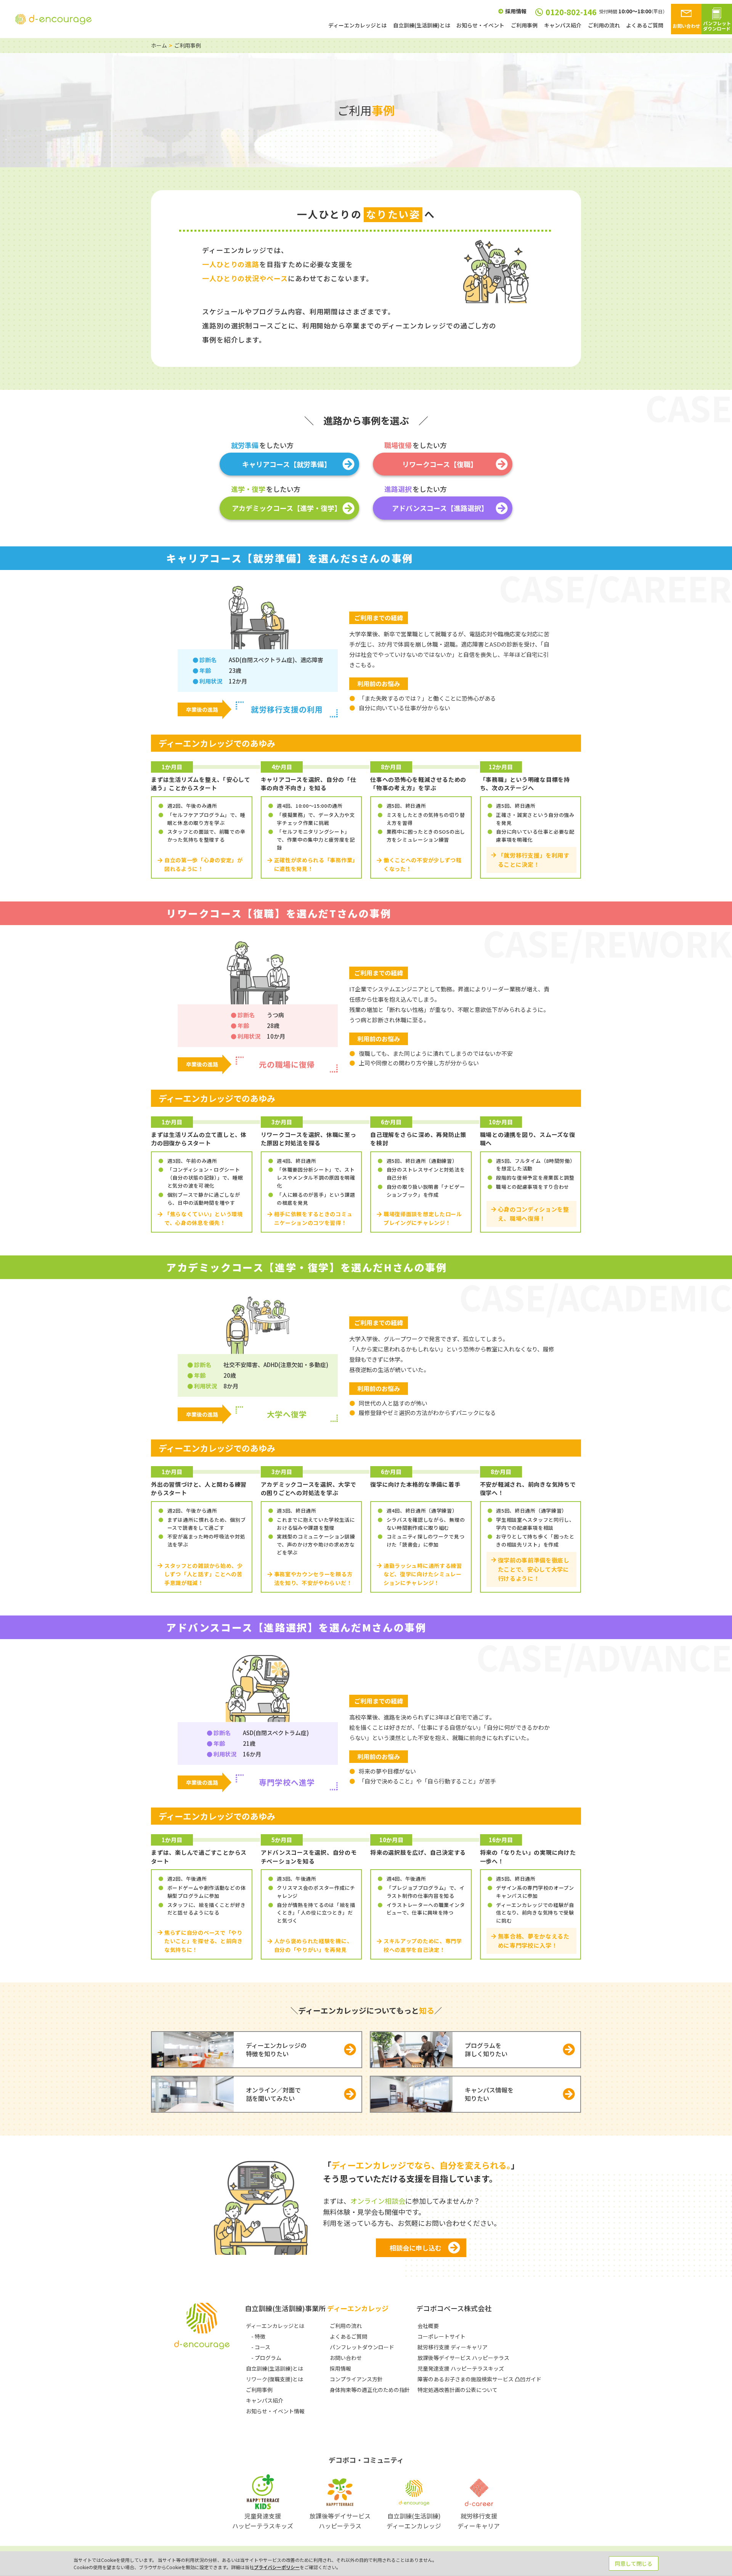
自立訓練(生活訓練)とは (422, 25)
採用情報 (516, 12)
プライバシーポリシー (277, 2567)
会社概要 (428, 2326)
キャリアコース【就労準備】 (287, 464)
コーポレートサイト (441, 2336)
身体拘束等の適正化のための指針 (370, 2390)
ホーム (159, 45)
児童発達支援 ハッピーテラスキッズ (461, 2368)
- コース (261, 2347)
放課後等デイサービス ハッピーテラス (463, 2358)
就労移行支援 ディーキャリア (453, 2347)
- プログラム (266, 2358)
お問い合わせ (346, 2358)
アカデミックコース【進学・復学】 (287, 508)
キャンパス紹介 (563, 25)
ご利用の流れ (604, 25)
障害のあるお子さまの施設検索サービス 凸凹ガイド (479, 2379)
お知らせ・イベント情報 (275, 2411)
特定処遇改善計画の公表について (457, 2390)
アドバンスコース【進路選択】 (440, 508)
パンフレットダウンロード (362, 2347)
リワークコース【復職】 (440, 464)
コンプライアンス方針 (356, 2379)
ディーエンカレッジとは (357, 25)
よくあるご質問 (645, 25)
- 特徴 (258, 2336)
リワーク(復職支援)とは (274, 2379)
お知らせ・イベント (480, 25)
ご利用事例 (524, 25)
